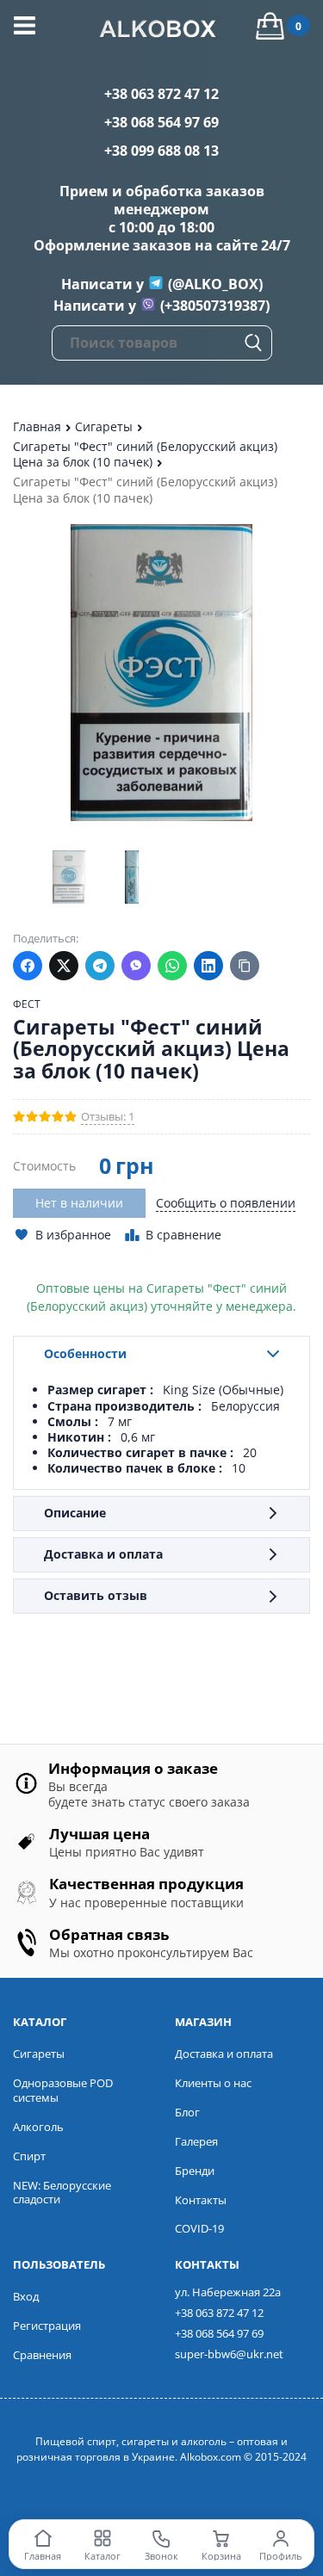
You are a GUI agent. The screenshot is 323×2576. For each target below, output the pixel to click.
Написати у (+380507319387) (161, 306)
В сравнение (183, 1235)
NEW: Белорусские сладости (62, 2193)
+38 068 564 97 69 (161, 122)
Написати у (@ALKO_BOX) (162, 284)
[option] (68, 877)
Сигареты (106, 426)
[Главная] (161, 31)
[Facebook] (28, 966)
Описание (75, 1513)
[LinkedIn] (208, 966)
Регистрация (47, 2326)
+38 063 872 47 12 (161, 94)
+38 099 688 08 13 (161, 151)
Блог (187, 2112)
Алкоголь (38, 2127)
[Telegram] (100, 966)
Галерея (196, 2141)
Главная (39, 426)
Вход (26, 2296)
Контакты (201, 2200)
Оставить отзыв (96, 1595)
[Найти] (253, 343)
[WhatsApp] (172, 966)
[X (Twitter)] (64, 966)
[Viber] (136, 966)
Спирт (29, 2156)
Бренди (195, 2171)
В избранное (73, 1235)
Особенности (85, 1353)
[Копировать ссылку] (245, 966)
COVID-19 (199, 2228)
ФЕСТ (27, 1004)
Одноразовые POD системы (63, 2090)
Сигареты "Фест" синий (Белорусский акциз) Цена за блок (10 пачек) (145, 454)
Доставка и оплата (103, 1554)
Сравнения (42, 2355)
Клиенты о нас (213, 2083)
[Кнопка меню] (25, 25)
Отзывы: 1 (108, 1117)
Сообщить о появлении (226, 1203)
